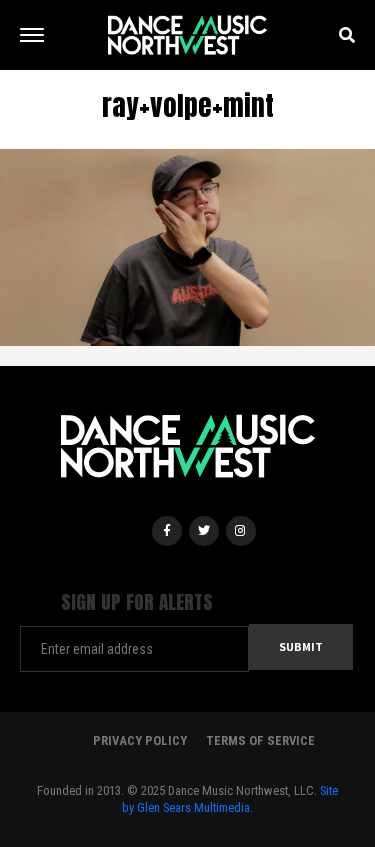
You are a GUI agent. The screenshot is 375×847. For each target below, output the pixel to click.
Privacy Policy (140, 740)
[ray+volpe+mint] (187, 246)
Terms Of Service (260, 740)
